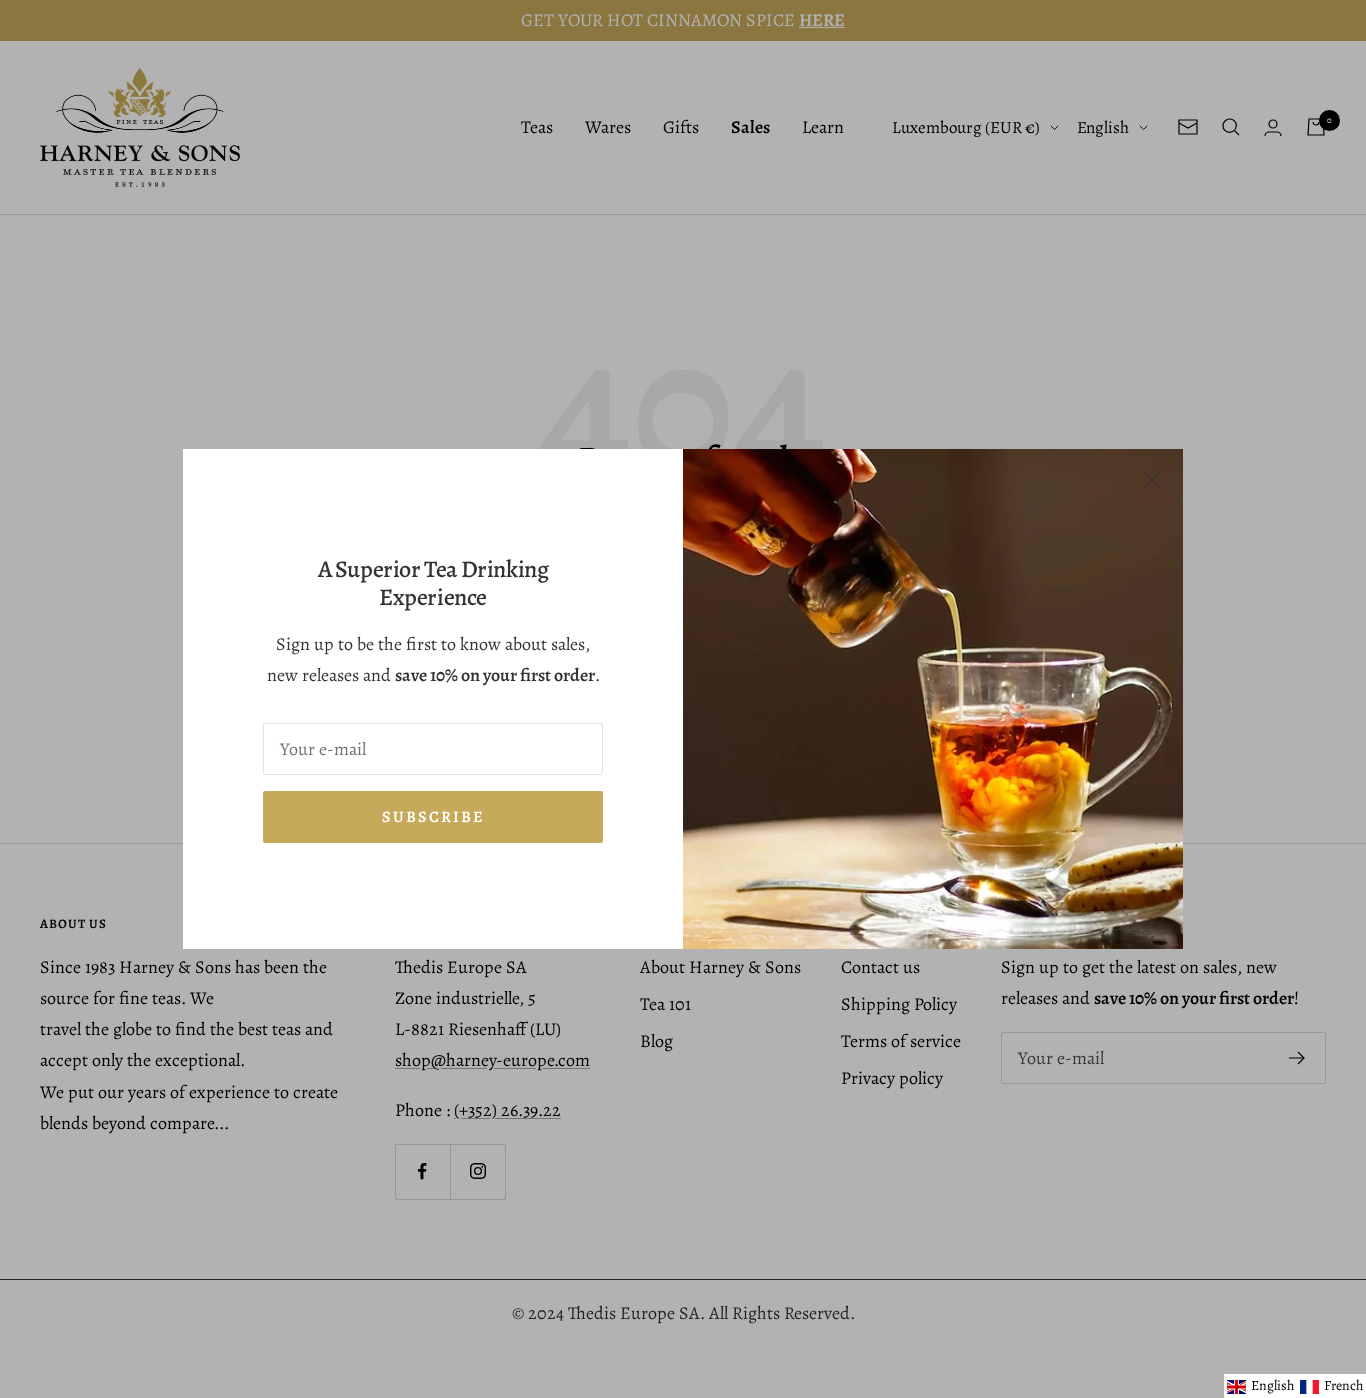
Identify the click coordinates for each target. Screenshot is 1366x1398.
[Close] (1152, 480)
